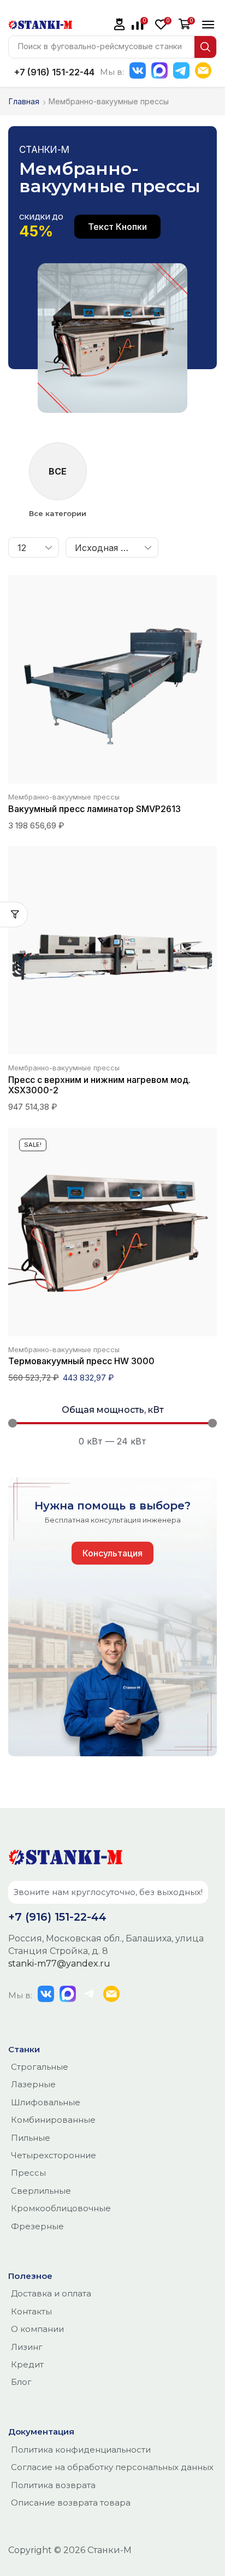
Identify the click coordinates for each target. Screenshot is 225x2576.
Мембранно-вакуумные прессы (64, 797)
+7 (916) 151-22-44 (54, 72)
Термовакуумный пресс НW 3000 (81, 1361)
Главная (24, 101)
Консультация (112, 1553)
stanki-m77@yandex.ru (59, 1964)
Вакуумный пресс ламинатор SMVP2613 (94, 809)
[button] (120, 24)
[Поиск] (205, 47)
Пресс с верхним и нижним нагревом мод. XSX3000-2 (99, 1085)
